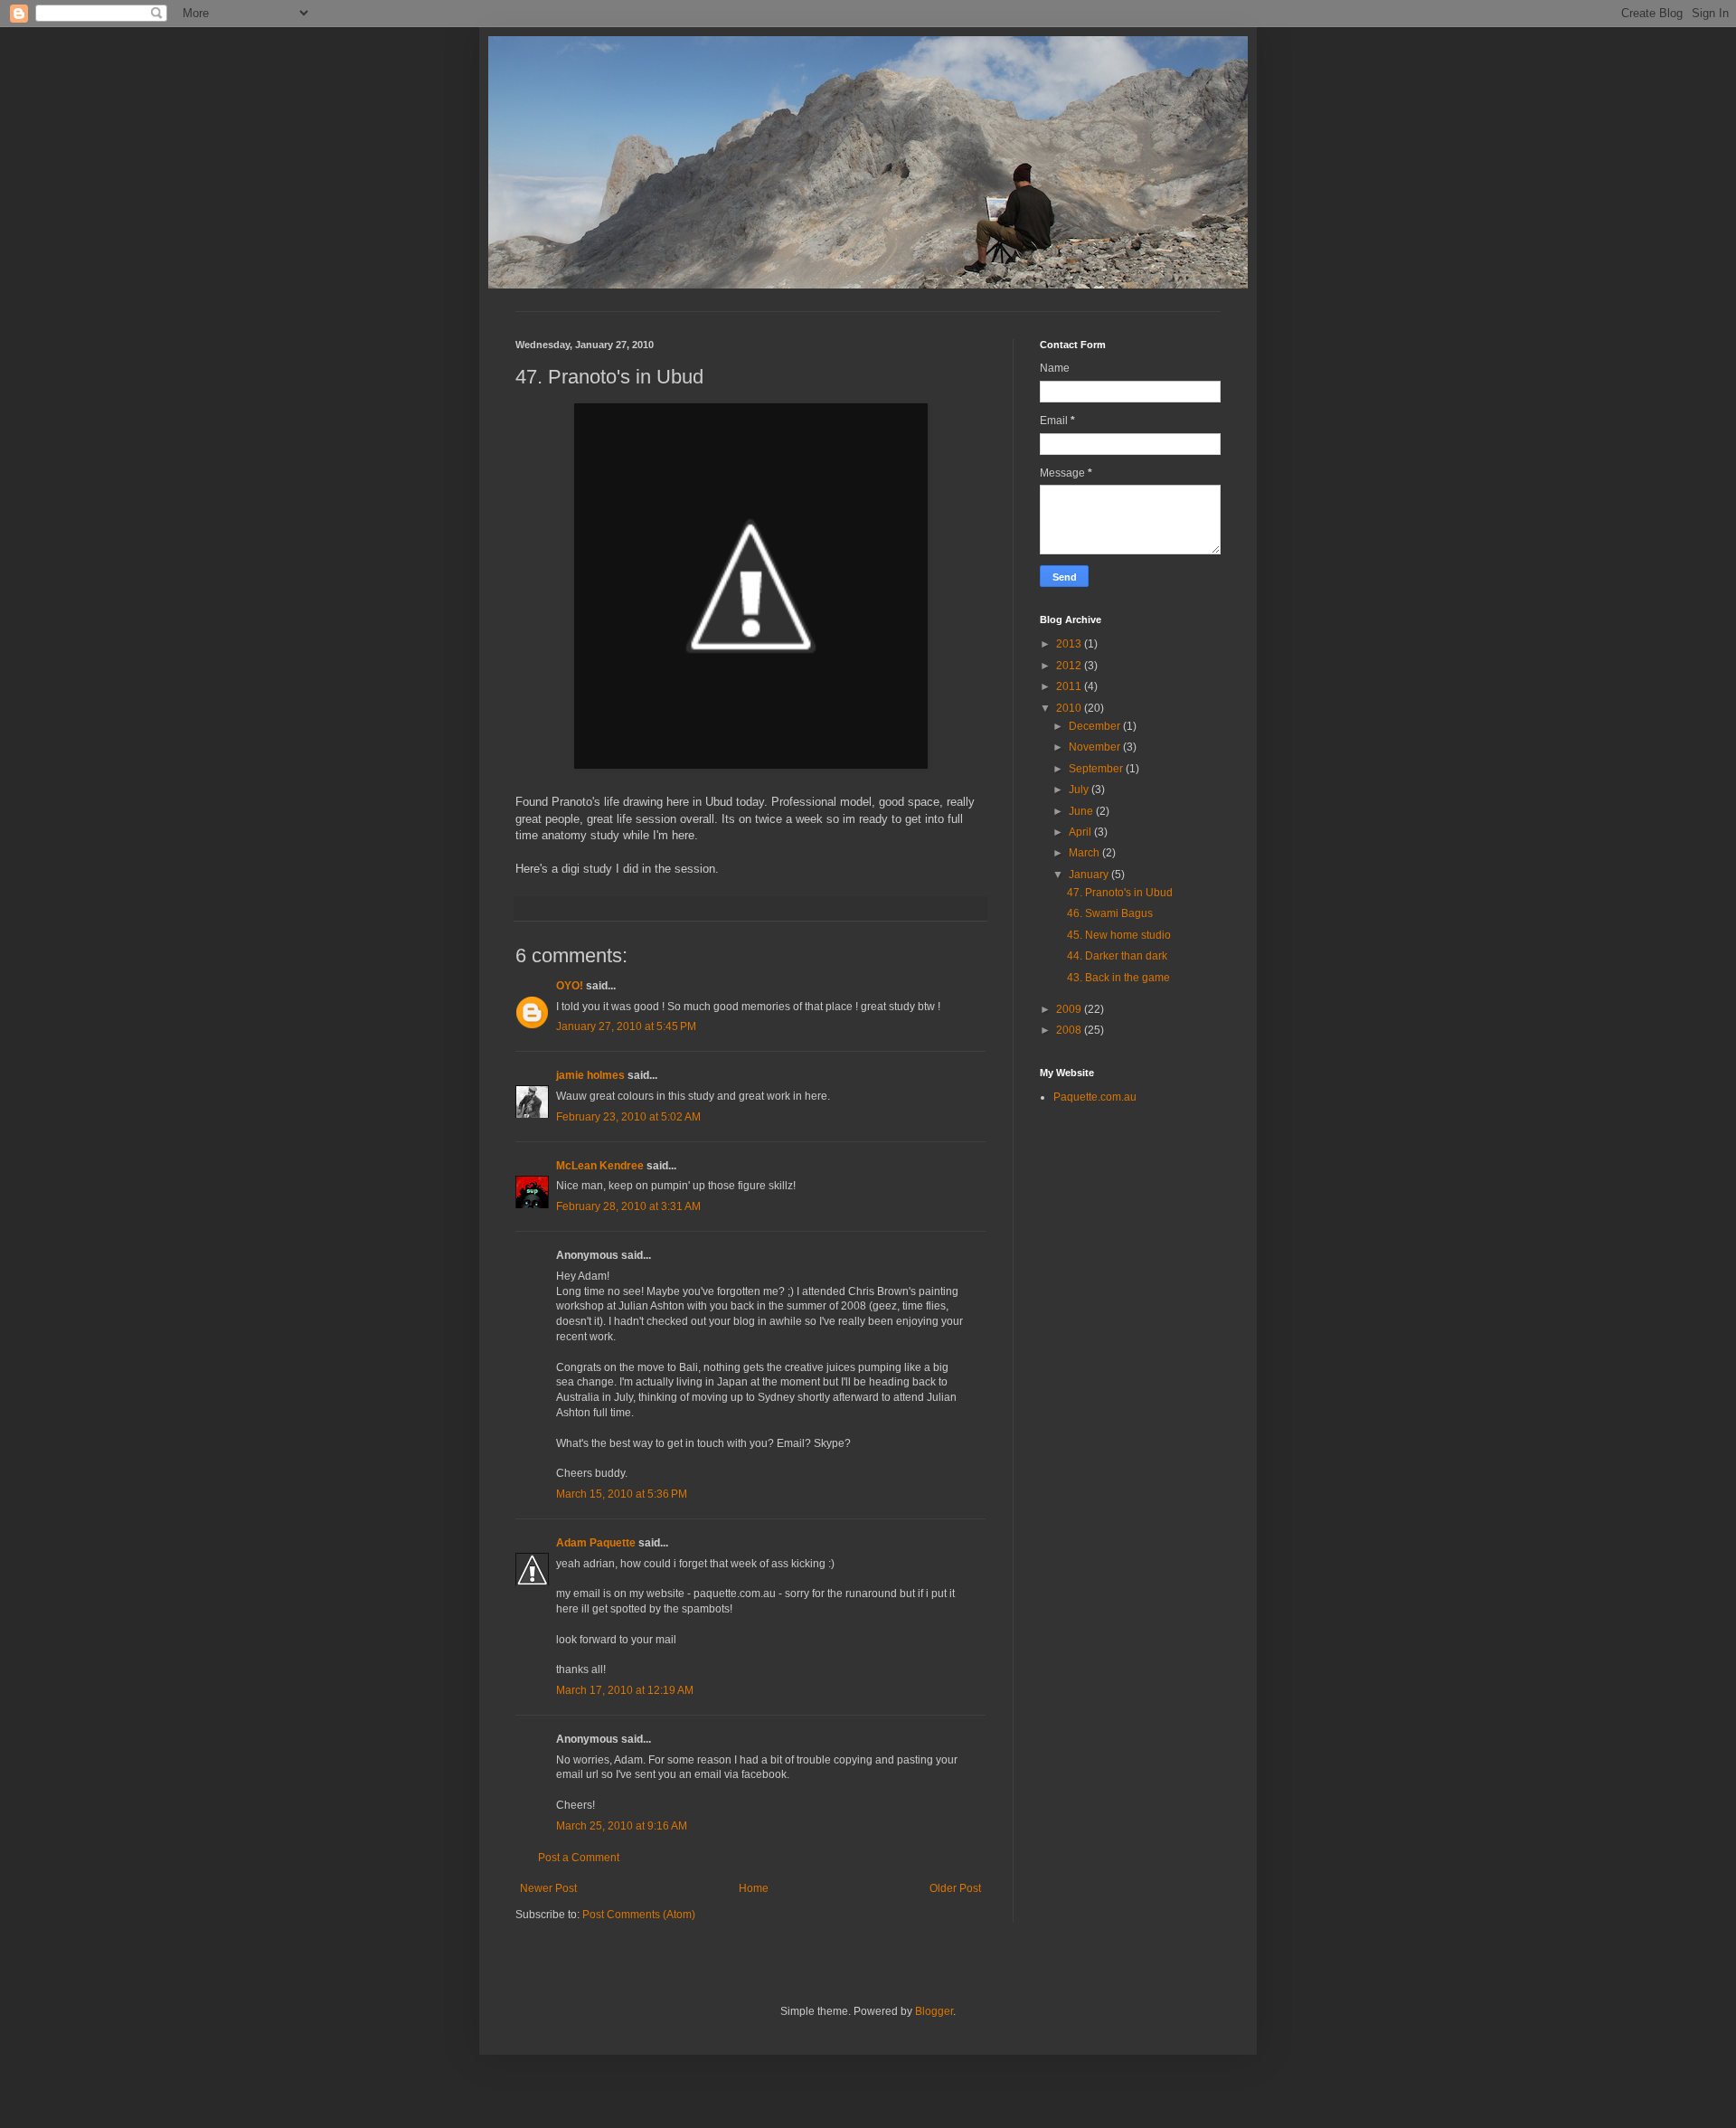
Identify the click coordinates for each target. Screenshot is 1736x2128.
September (1097, 769)
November (1096, 747)
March (1085, 853)
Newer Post (548, 1888)
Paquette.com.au (1095, 1097)
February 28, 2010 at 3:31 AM (628, 1206)
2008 (1070, 1030)
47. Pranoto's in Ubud (1120, 893)
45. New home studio (1119, 935)
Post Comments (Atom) (639, 1915)
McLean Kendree (600, 1166)
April (1081, 832)
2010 (1070, 708)
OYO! (570, 986)
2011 (1070, 686)
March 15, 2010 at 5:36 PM (622, 1494)
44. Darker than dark (1117, 956)
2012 (1070, 666)
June (1082, 811)
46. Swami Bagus (1110, 913)
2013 (1070, 644)
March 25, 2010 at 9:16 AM (622, 1826)
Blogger (934, 2011)
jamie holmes (590, 1075)
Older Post (955, 1888)
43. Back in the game (1118, 978)
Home (754, 1888)
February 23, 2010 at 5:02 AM (628, 1117)
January (1090, 875)
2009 (1070, 1009)
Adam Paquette (596, 1543)
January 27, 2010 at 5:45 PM (626, 1026)
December (1096, 726)
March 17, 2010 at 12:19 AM (625, 1690)
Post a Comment (579, 1858)
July (1080, 790)
